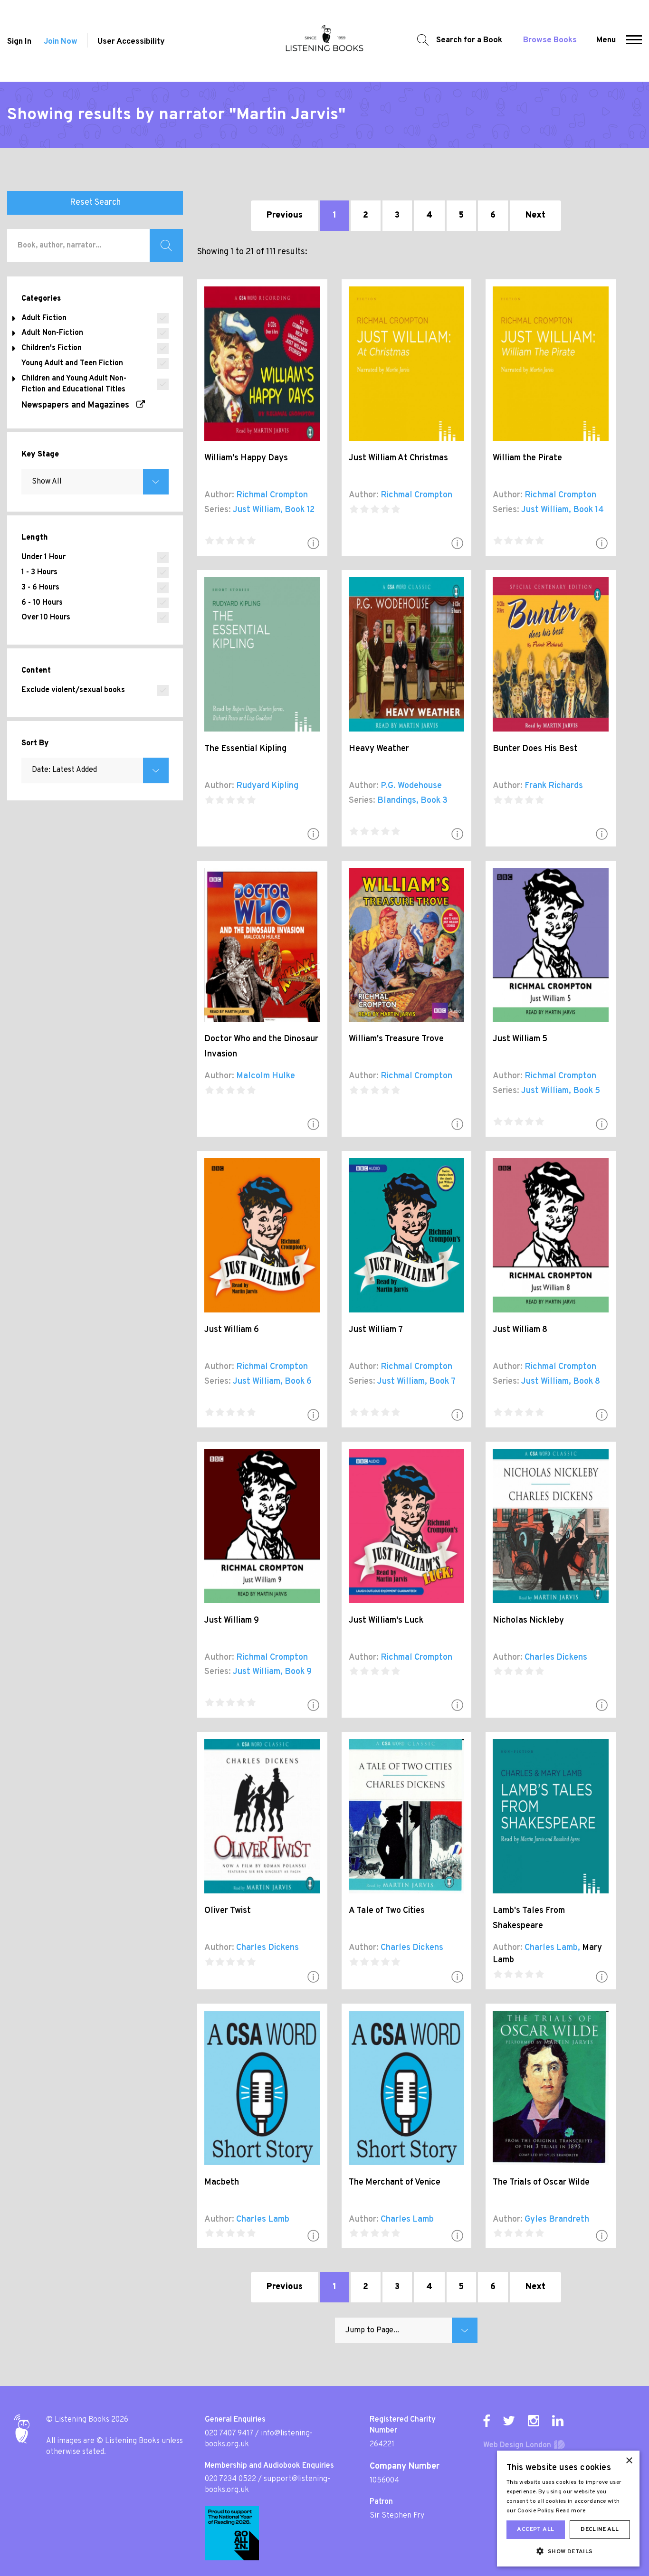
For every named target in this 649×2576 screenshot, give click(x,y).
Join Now (61, 42)
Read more (571, 2511)
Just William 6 (232, 1330)
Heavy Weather (379, 749)
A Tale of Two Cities (387, 1911)
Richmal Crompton (272, 495)
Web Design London (517, 2445)
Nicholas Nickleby (528, 1621)
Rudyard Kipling (267, 786)
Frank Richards (554, 786)
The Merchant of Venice (395, 2182)
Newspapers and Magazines (79, 405)
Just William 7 (376, 1330)
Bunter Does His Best (535, 749)
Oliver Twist (228, 1911)
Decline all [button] (600, 2529)
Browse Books (550, 40)
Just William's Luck (386, 1621)
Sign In (19, 42)
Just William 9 (232, 1621)
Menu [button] (606, 40)
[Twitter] (509, 2421)
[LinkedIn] (558, 2421)
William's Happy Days (246, 458)
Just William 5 (520, 1039)
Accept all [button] (535, 2529)
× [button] (629, 2461)
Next (535, 215)
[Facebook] (487, 2421)
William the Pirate (527, 458)
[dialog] (568, 2509)
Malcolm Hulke (266, 1076)
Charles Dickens (556, 1658)
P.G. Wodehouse (411, 786)
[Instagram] (534, 2421)
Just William (257, 510)
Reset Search (95, 203)
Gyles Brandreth (557, 2220)
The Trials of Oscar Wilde (541, 2182)
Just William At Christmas (398, 458)
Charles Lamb (551, 1948)
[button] (634, 41)
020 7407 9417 (229, 2433)
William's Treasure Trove (396, 1039)
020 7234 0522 (230, 2479)
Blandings (397, 801)
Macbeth (222, 2182)
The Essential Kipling (245, 749)
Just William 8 (520, 1330)
